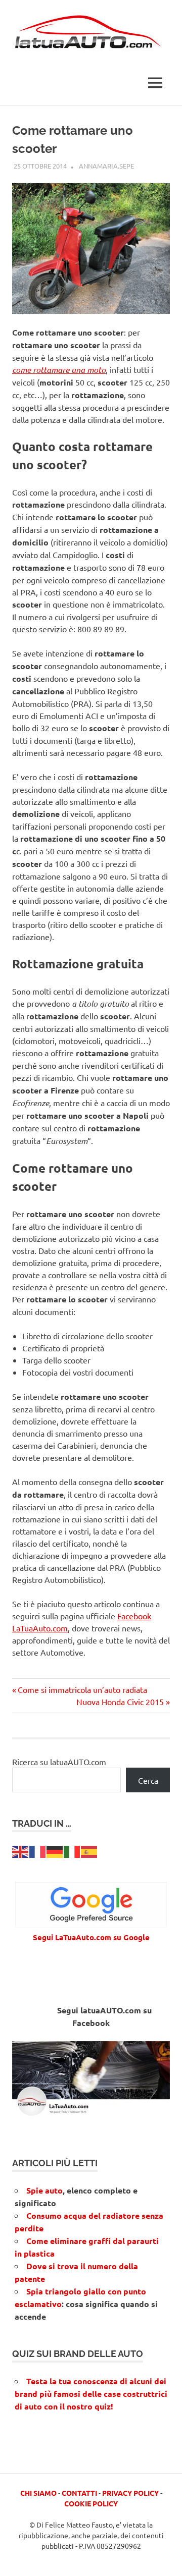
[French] (38, 1850)
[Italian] (72, 1850)
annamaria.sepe (106, 166)
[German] (55, 1850)
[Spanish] (89, 1850)
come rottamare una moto (59, 370)
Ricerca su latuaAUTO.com (59, 1762)
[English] (21, 1850)
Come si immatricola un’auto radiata (82, 1689)
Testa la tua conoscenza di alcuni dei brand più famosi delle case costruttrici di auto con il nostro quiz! (91, 2394)
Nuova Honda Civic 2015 (120, 1702)
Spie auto (44, 2190)
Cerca (148, 1780)
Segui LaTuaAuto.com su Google (91, 1937)
